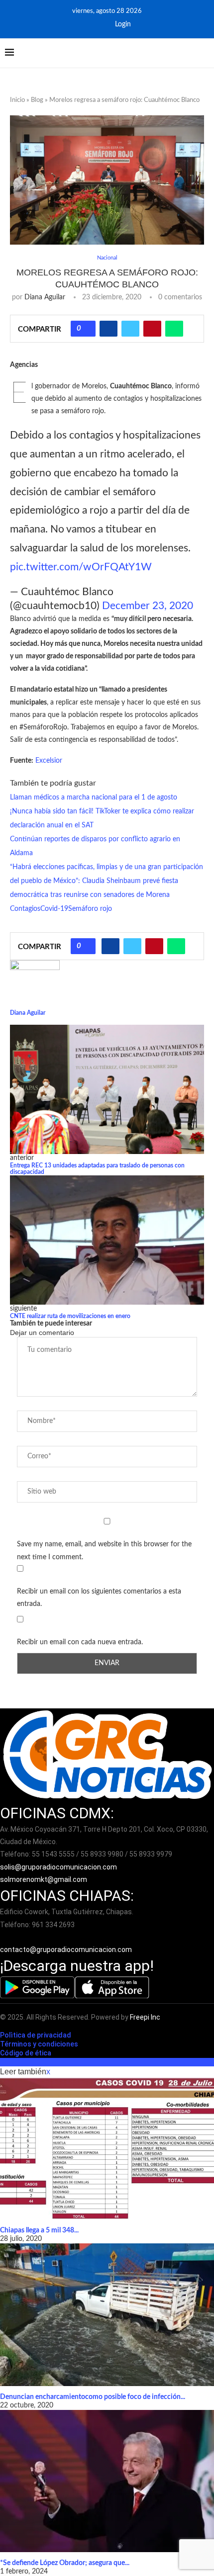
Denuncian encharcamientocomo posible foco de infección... (93, 2397)
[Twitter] (99, 24)
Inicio (17, 100)
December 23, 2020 (148, 606)
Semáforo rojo (90, 909)
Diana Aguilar (45, 297)
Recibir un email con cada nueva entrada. (80, 1642)
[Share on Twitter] (130, 329)
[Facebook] (86, 24)
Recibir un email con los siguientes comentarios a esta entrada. (99, 1598)
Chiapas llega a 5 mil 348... (39, 2230)
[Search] (204, 53)
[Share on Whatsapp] (174, 329)
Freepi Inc (145, 2017)
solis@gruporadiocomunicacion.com (58, 1867)
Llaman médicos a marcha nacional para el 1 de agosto (94, 798)
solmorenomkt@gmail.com (44, 1879)
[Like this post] (87, 329)
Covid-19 (54, 909)
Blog (37, 100)
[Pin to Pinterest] (152, 329)
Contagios (25, 909)
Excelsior (49, 761)
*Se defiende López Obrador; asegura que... (65, 2563)
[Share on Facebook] (108, 329)
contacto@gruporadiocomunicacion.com (66, 1950)
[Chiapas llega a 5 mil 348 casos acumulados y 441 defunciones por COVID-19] (107, 2149)
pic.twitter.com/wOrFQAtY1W (81, 567)
